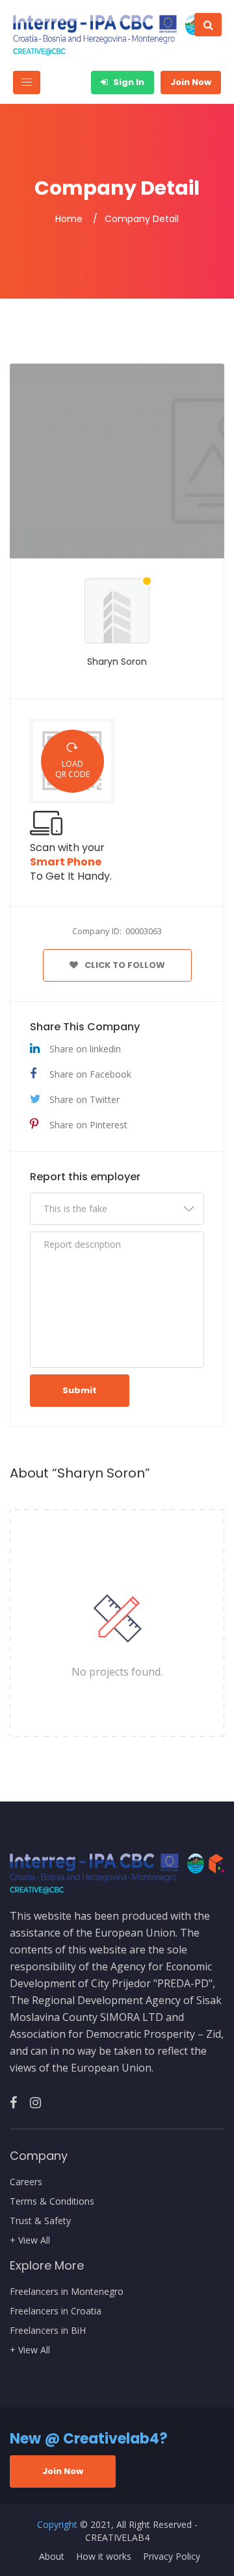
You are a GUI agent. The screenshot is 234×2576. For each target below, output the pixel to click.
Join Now (191, 82)
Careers (26, 2182)
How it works (104, 2557)
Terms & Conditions (52, 2201)
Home (69, 219)
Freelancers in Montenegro (67, 2292)
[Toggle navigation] (27, 82)
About (52, 2557)
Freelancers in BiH (48, 2331)
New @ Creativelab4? (89, 2439)
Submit (80, 1390)
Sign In (128, 82)
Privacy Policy (172, 2557)
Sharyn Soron (117, 662)
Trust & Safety (40, 2221)
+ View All (30, 2240)
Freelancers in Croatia (56, 2311)
